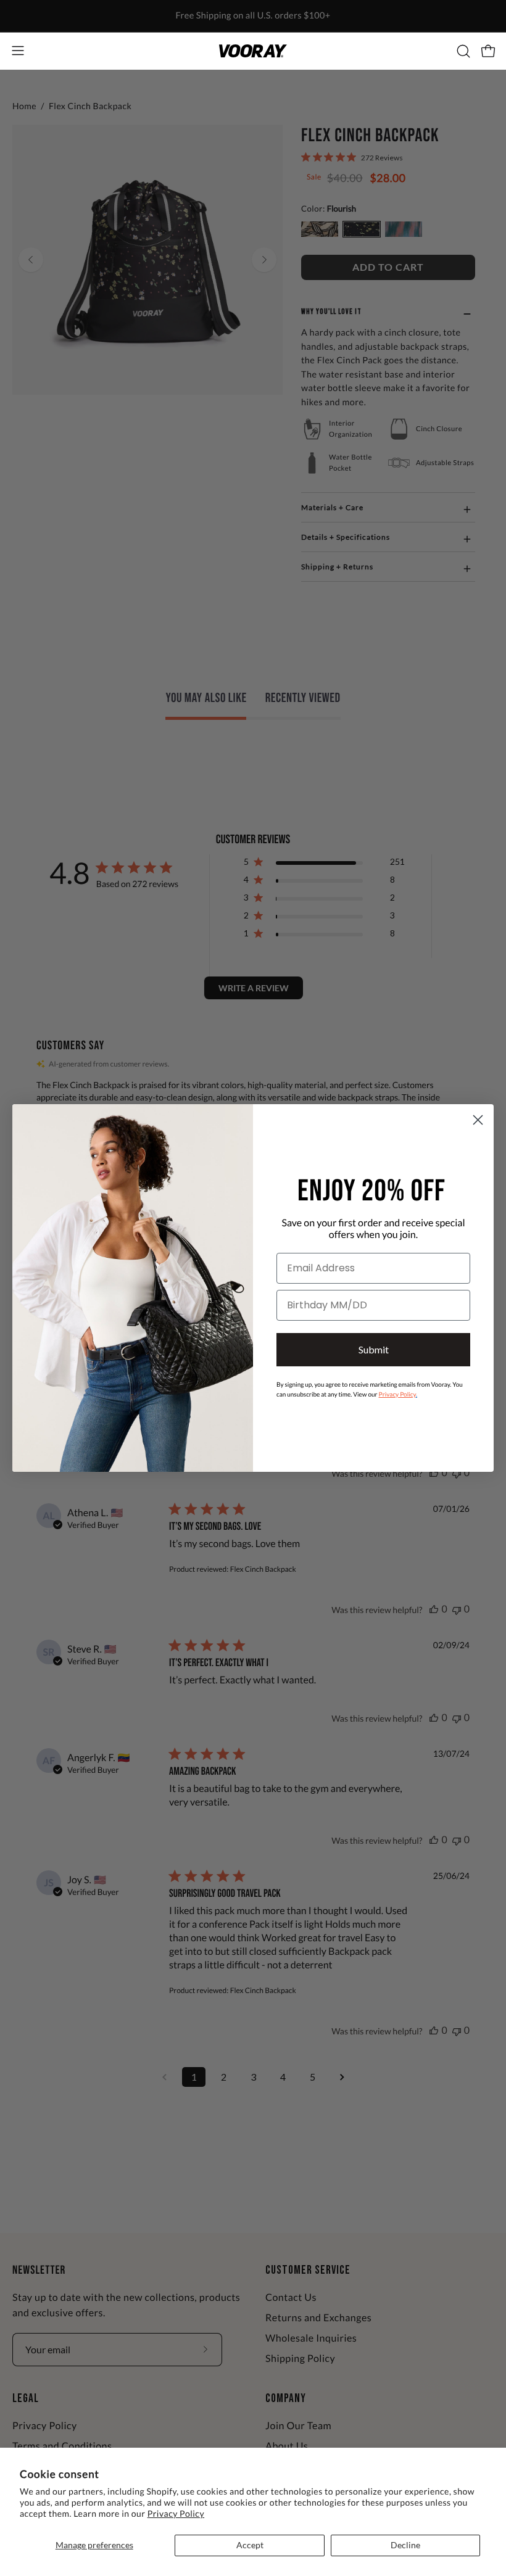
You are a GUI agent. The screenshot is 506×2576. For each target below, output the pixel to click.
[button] (462, 51)
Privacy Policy (176, 2513)
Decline (405, 2545)
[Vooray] (253, 51)
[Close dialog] (478, 1120)
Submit (374, 1349)
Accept (250, 2545)
